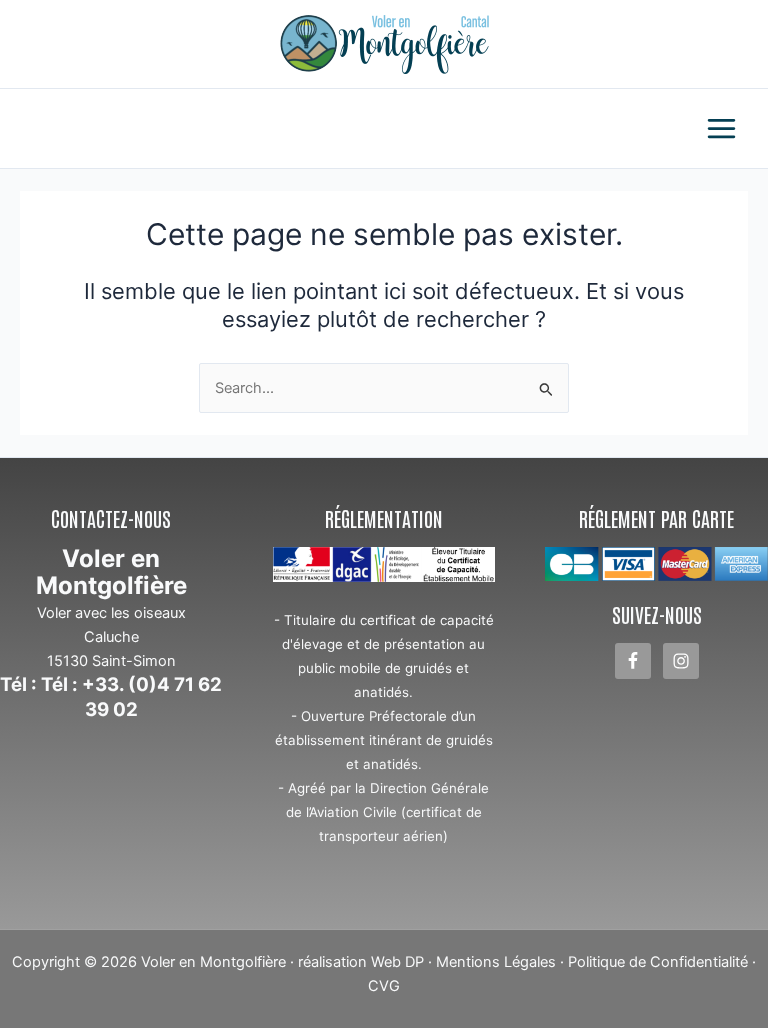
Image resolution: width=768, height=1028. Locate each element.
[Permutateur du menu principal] (721, 128)
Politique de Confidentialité (658, 962)
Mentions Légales (496, 962)
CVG (384, 986)
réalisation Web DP (361, 962)
